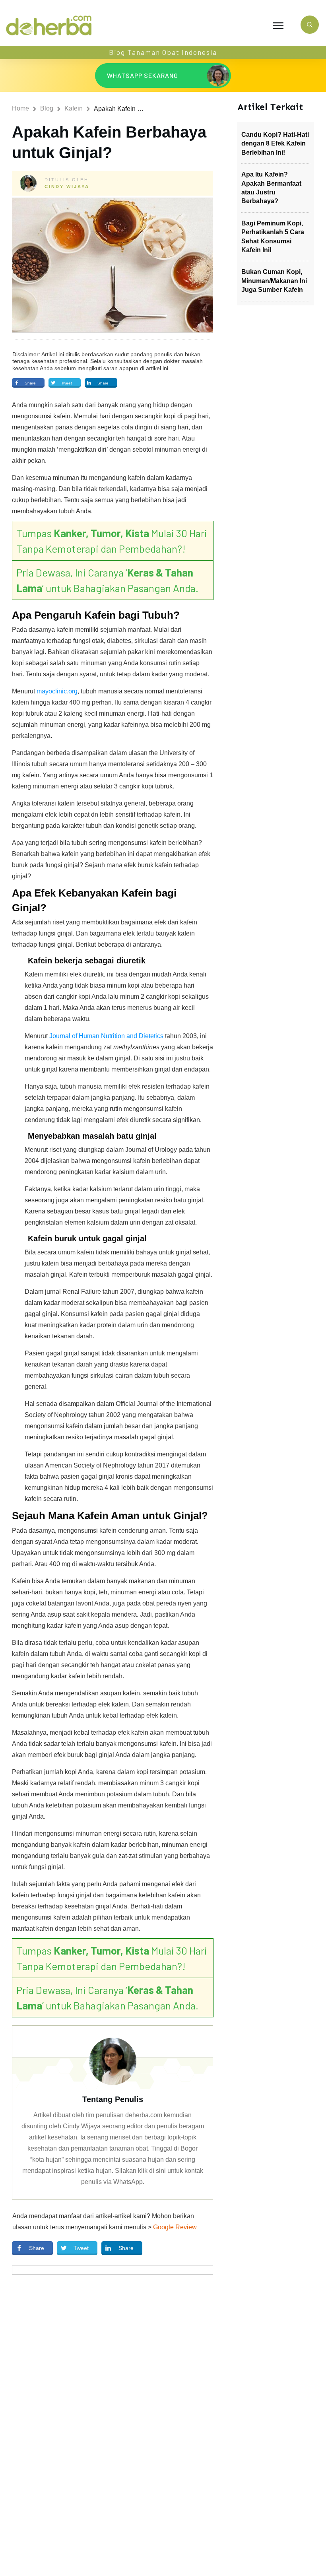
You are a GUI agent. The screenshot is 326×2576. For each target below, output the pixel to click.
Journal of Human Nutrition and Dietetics (106, 1036)
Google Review (175, 2227)
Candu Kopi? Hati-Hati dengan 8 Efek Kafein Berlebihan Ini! (275, 144)
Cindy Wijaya (67, 186)
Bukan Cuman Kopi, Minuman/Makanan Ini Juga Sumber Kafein (274, 281)
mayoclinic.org (57, 691)
